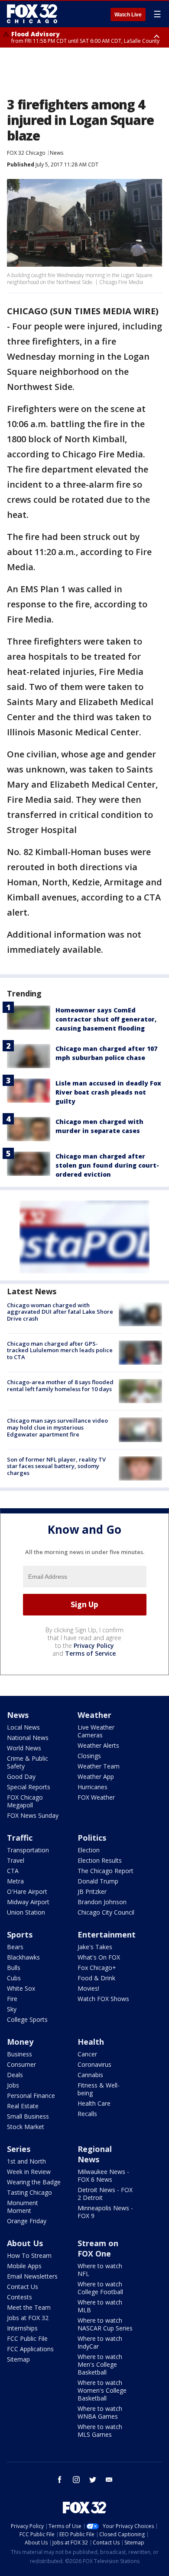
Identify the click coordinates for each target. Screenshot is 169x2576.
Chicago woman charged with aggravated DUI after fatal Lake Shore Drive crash (60, 1312)
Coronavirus (94, 2064)
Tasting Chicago (29, 2192)
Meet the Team (29, 2307)
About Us (25, 2243)
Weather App (96, 1776)
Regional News (95, 2154)
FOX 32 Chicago (26, 153)
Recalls (87, 2114)
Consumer (21, 2064)
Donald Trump (98, 1881)
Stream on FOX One (98, 2248)
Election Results (100, 1860)
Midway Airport (28, 1902)
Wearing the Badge (34, 2182)
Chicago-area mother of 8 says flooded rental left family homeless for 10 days (60, 1385)
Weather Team (99, 1766)
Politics (92, 1838)
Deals (15, 2075)
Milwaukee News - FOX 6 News (103, 2175)
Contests (19, 2297)
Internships (22, 2328)
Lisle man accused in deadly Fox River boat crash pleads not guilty (108, 1092)
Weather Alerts (98, 1745)
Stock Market (26, 2127)
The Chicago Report (106, 1871)
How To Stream (29, 2255)
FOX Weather (96, 1797)
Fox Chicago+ (97, 1968)
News (57, 153)
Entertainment (107, 1934)
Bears (15, 1947)
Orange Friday (27, 2221)
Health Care (94, 2103)
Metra (15, 1881)
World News (24, 1748)
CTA (13, 1871)
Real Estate (23, 2106)
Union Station (26, 1912)
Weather (94, 1715)
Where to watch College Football (100, 2288)
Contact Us (23, 2287)
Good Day (21, 1776)
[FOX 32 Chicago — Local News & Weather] (32, 14)
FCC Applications (30, 2349)
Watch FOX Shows (103, 1999)
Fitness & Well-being (99, 2089)
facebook (60, 2480)
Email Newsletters (32, 2276)
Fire (12, 1999)
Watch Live (128, 15)
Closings (89, 1756)
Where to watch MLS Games (100, 2431)
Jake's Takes (95, 1947)
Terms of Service (90, 1653)
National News (28, 1738)
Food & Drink (96, 1978)
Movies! (88, 1988)
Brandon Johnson (102, 1902)
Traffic (20, 1838)
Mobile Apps (24, 2266)
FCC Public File (27, 2338)
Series (19, 2149)
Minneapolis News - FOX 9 (105, 2212)
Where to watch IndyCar (100, 2342)
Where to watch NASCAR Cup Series (105, 2324)
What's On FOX (99, 1957)
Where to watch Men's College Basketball (100, 2364)
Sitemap (18, 2359)
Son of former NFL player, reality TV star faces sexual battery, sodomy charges (56, 1466)
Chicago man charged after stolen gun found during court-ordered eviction (107, 1165)
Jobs (13, 2085)
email (109, 2480)
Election (89, 1850)
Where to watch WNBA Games (100, 2412)
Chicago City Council (106, 1912)
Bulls (14, 1968)
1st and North (26, 2161)
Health (91, 2042)
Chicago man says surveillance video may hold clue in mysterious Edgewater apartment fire (57, 1427)
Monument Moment (23, 2207)
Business (19, 2054)
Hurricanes (93, 1787)
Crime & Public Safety (28, 1762)
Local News (23, 1727)
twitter (93, 2480)
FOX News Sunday (33, 1815)
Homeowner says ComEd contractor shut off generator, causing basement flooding (106, 1019)
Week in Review (29, 2172)
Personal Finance (31, 2096)
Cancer (87, 2054)
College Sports (27, 2019)
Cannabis (90, 2075)
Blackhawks (23, 1957)
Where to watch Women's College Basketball (102, 2390)
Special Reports (29, 1787)
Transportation (28, 1850)
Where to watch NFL (100, 2270)
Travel (16, 1860)
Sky (12, 2009)
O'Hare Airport (27, 1891)
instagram (76, 2480)
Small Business (28, 2116)
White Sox (21, 1988)
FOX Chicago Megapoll (25, 1801)
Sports (20, 1934)
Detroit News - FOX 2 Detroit (105, 2194)
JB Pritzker (92, 1891)
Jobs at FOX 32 (28, 2318)
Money (20, 2042)
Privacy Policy (94, 1646)
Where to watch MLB (100, 2306)
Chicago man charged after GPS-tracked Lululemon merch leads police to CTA (60, 1350)
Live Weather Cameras (96, 1731)
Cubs (14, 1978)
